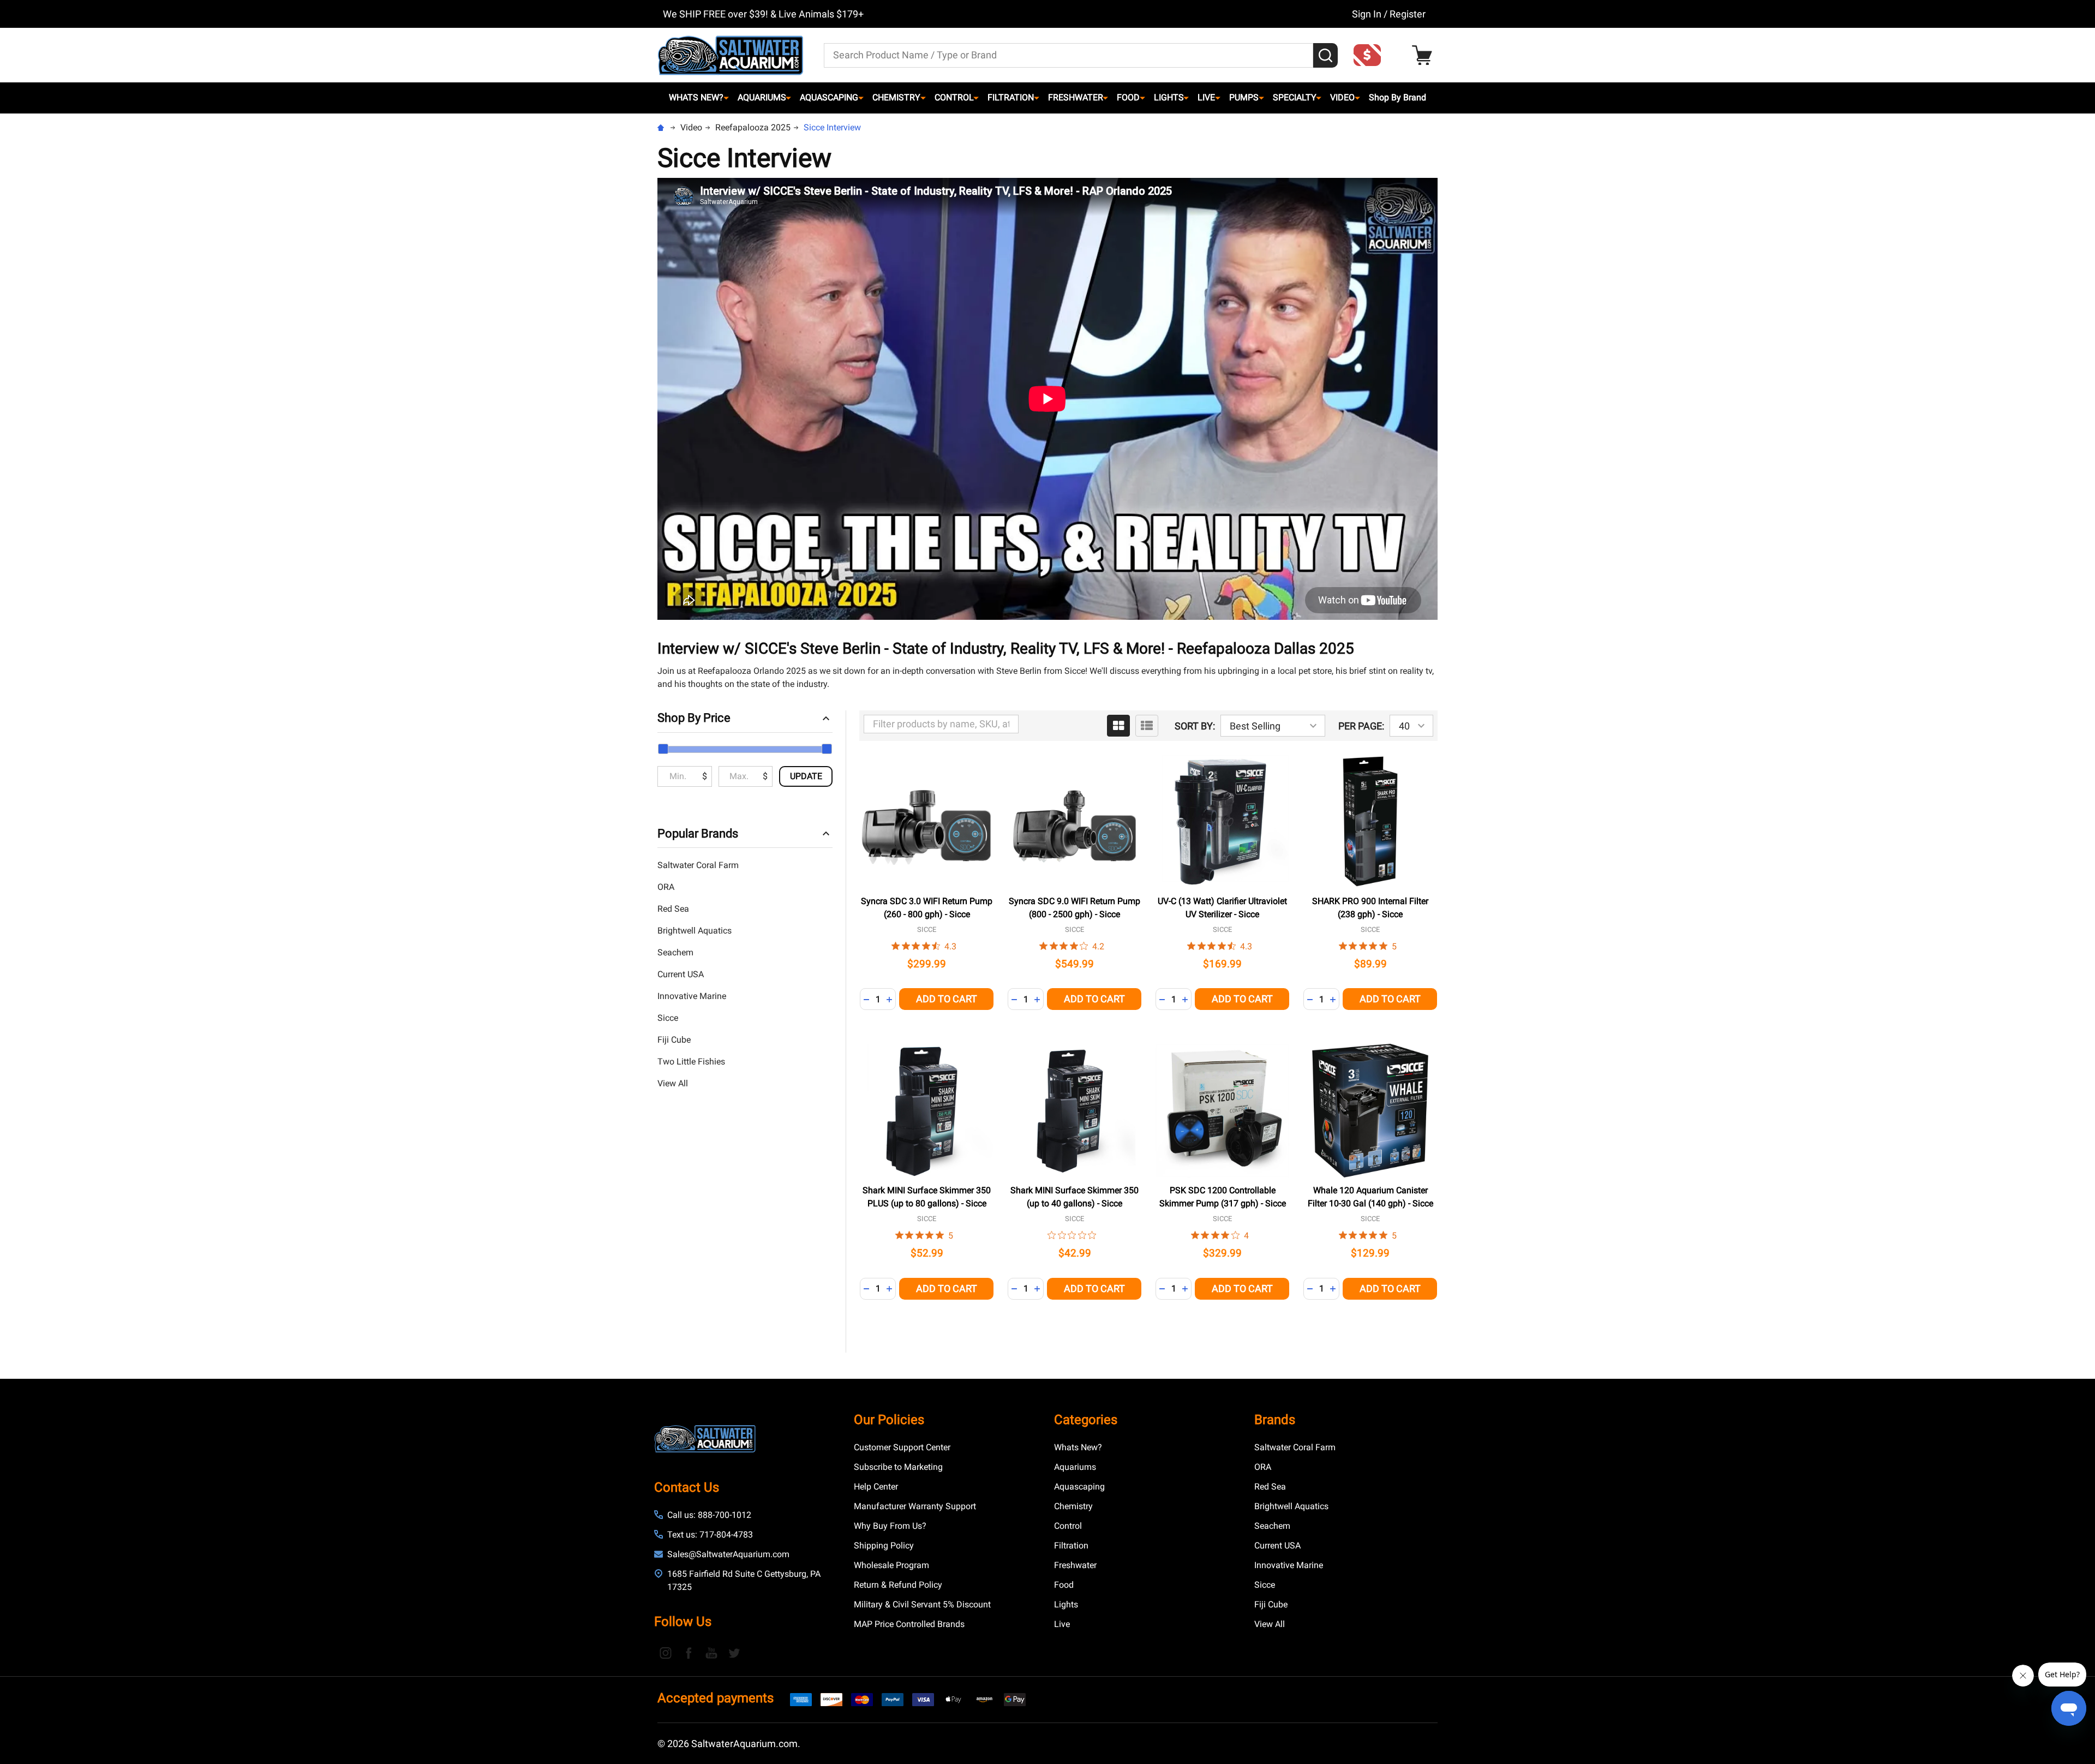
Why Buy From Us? (890, 1526)
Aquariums (762, 97)
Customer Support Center (902, 1447)
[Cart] (1425, 55)
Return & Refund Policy (898, 1585)
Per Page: (1361, 726)
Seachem (675, 952)
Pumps (1244, 97)
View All (673, 1083)
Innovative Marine (692, 996)
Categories (1086, 1420)
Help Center (876, 1487)
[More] (726, 98)
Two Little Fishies (691, 1062)
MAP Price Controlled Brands (909, 1624)
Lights (1169, 97)
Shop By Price (694, 718)
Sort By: (1195, 726)
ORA (666, 887)
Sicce (668, 1018)
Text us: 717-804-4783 (710, 1535)
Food (1128, 97)
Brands (1275, 1420)
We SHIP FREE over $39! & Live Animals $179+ (763, 14)
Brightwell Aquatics (695, 931)
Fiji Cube (674, 1040)
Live (1206, 97)
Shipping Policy (884, 1545)
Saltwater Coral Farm (698, 865)
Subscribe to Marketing (898, 1467)
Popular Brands (698, 833)
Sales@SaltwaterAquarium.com (728, 1554)
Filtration (1011, 97)
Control (954, 97)
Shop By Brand (1397, 97)
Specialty (1295, 97)
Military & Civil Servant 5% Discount (922, 1604)
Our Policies (889, 1420)
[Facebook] (689, 1653)
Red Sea (673, 909)
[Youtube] (711, 1653)
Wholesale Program (891, 1565)
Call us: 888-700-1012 (709, 1515)
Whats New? (696, 97)
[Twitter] (734, 1653)
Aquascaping (829, 97)
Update (806, 776)
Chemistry (896, 97)
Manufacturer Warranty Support (915, 1506)
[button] (1370, 55)
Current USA (681, 974)
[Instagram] (666, 1653)
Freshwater (1076, 97)
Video (1342, 97)
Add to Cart (947, 999)
